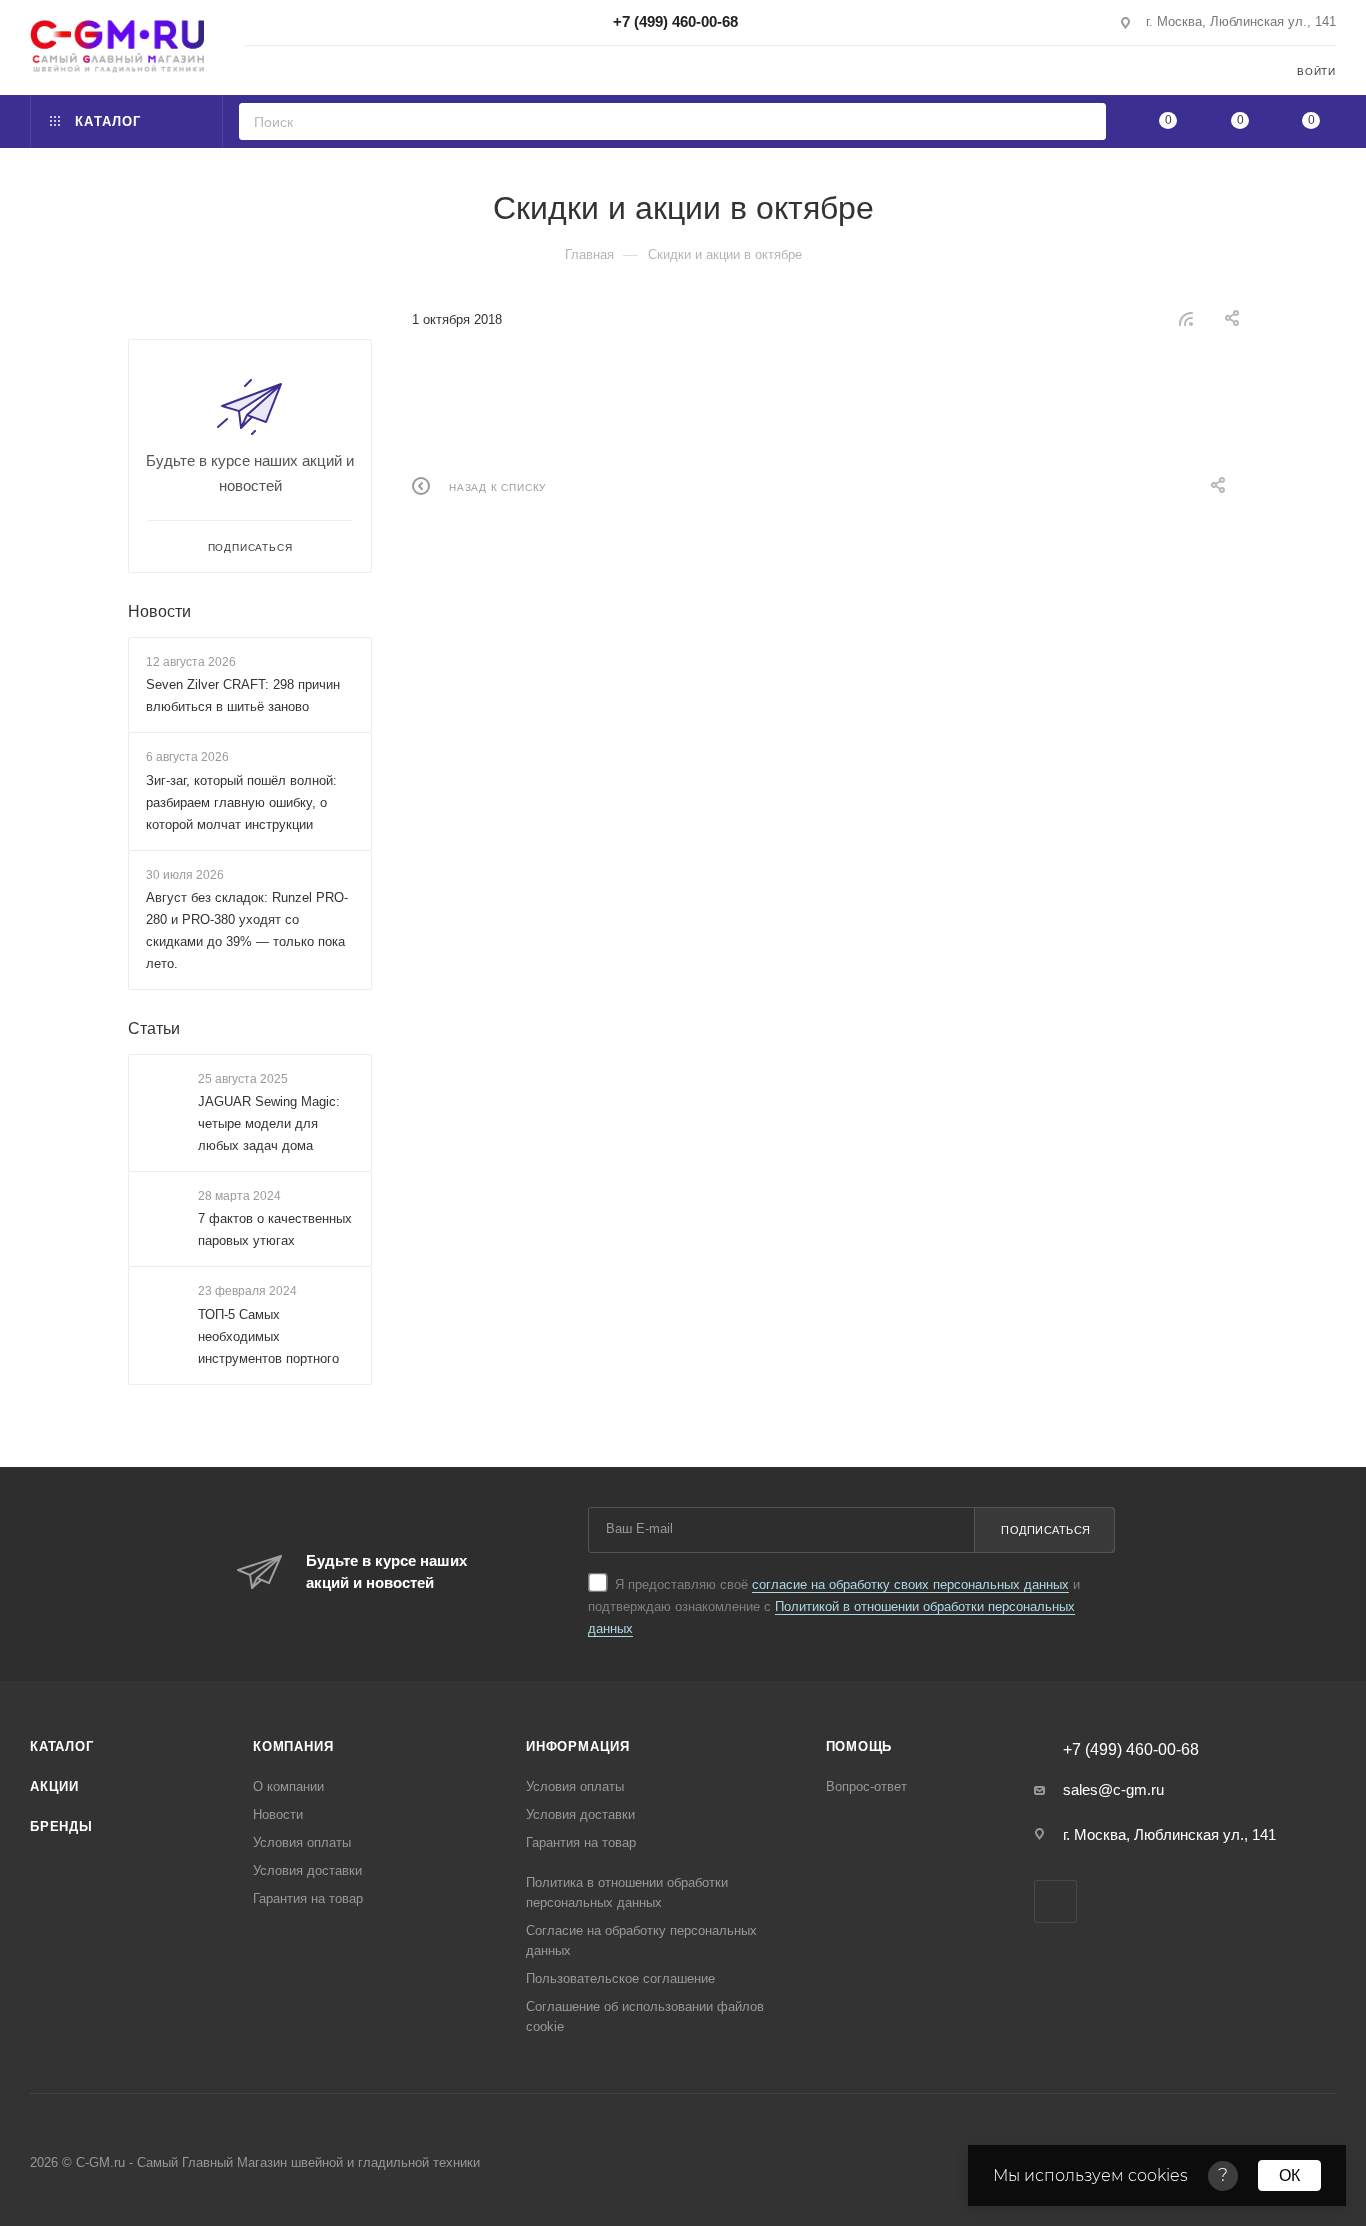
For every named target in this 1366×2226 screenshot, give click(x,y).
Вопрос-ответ (866, 1786)
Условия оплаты (302, 1842)
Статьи (154, 1028)
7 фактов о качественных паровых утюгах (275, 1230)
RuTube (1055, 1901)
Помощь (859, 1746)
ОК (1289, 2175)
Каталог (62, 1746)
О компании (288, 1786)
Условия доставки (307, 1870)
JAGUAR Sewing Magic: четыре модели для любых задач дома (269, 1123)
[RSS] (1186, 318)
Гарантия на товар (308, 1898)
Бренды (61, 1826)
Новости (159, 611)
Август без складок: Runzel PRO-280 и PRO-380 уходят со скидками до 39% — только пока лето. (247, 930)
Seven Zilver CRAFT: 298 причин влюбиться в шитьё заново (243, 695)
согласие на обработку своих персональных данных (910, 1584)
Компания (293, 1746)
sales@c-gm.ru (1113, 1789)
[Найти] (1084, 121)
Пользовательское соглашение (620, 1978)
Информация (578, 1746)
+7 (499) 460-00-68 (675, 21)
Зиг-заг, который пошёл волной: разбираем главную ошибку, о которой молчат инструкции (241, 802)
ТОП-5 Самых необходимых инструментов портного (268, 1336)
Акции (54, 1786)
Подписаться (1046, 1530)
